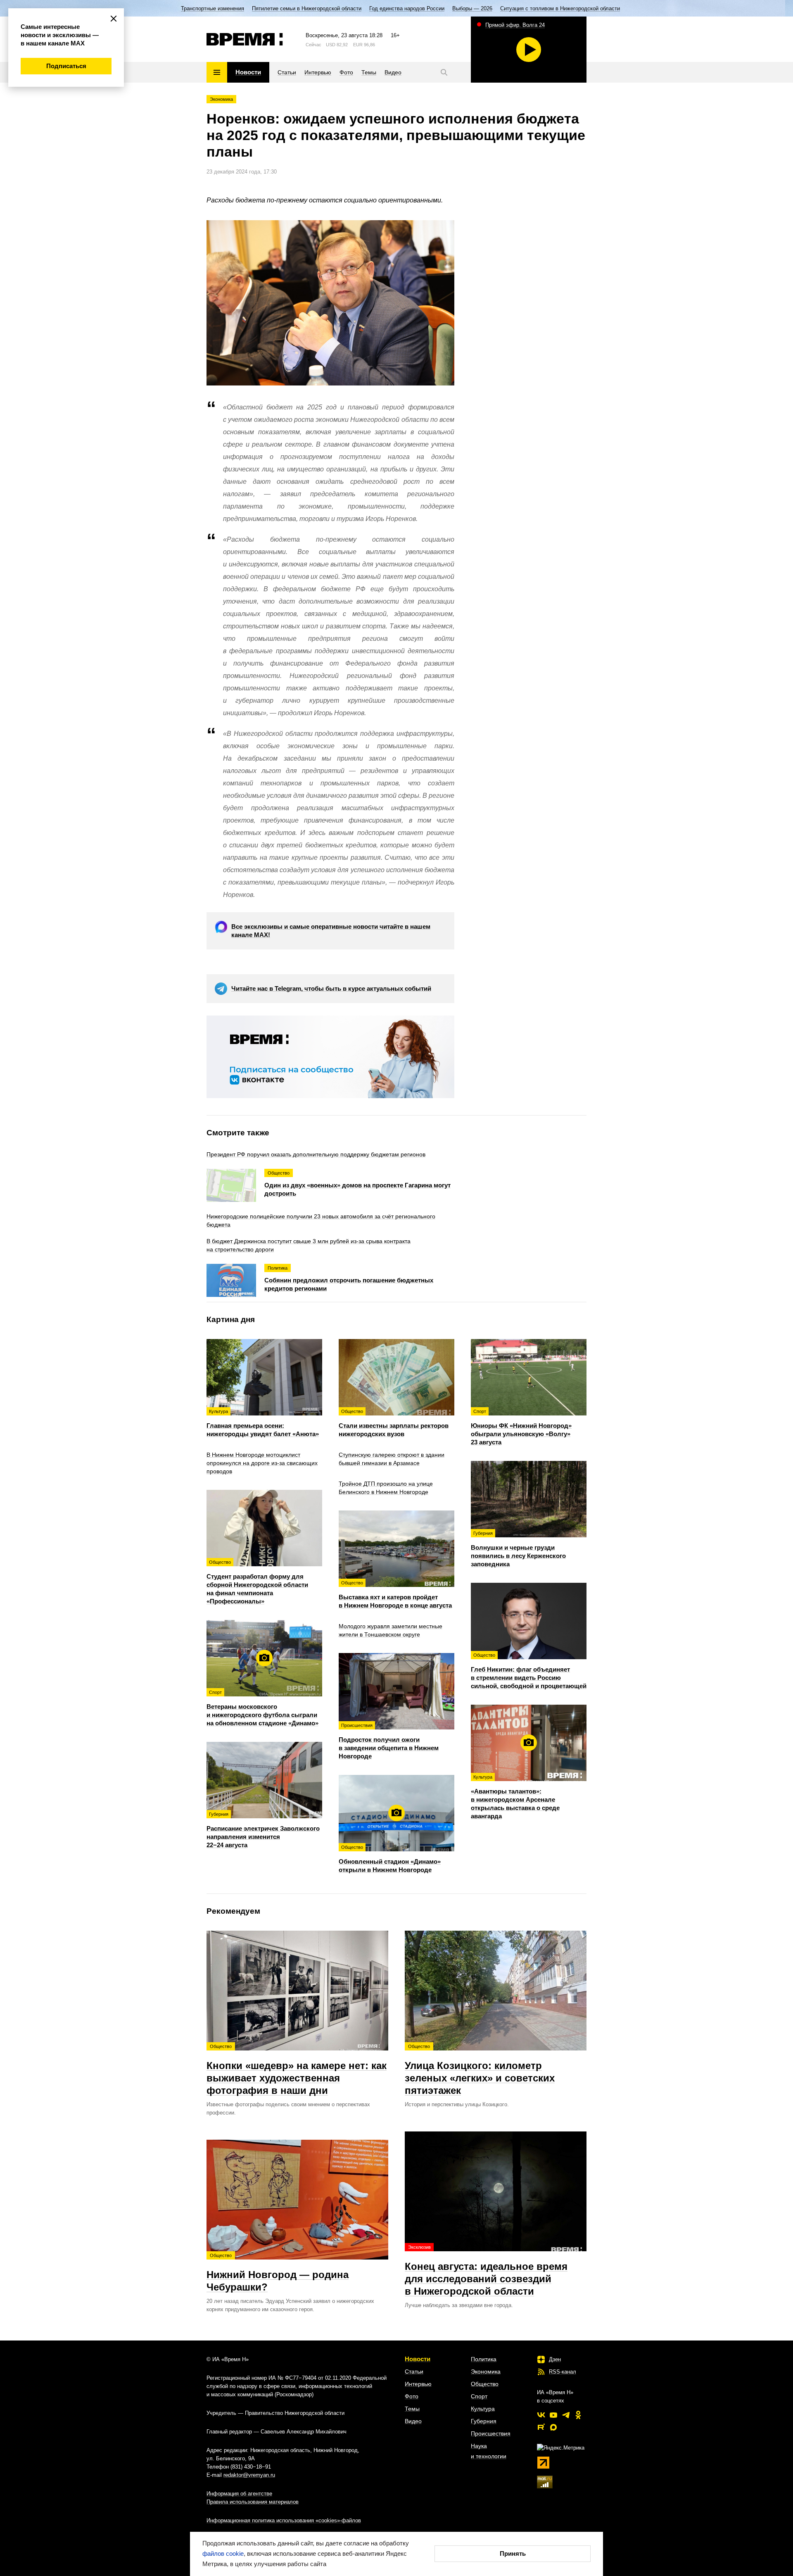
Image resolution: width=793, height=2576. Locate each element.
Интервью (418, 2384)
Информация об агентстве (239, 2494)
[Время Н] (245, 39)
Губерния (484, 2421)
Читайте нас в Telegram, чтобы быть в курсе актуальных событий (331, 988)
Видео (413, 2421)
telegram (566, 2415)
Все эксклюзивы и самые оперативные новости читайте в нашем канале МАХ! (331, 931)
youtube (553, 2415)
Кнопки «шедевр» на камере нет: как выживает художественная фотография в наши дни (297, 2070)
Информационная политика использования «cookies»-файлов (284, 2520)
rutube (541, 2427)
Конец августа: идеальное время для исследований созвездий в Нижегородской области (486, 2271)
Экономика (221, 99)
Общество (485, 2384)
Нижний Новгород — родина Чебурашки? (278, 2273)
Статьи (414, 2371)
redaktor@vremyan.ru (249, 2475)
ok (578, 2415)
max (553, 2427)
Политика (484, 2359)
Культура (483, 2409)
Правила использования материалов (253, 2502)
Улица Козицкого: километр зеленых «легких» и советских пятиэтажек (480, 2070)
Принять (513, 2553)
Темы (412, 2409)
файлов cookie (223, 2553)
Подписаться (66, 66)
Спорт (479, 2396)
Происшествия (491, 2433)
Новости (418, 2359)
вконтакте (541, 2415)
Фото (412, 2396)
